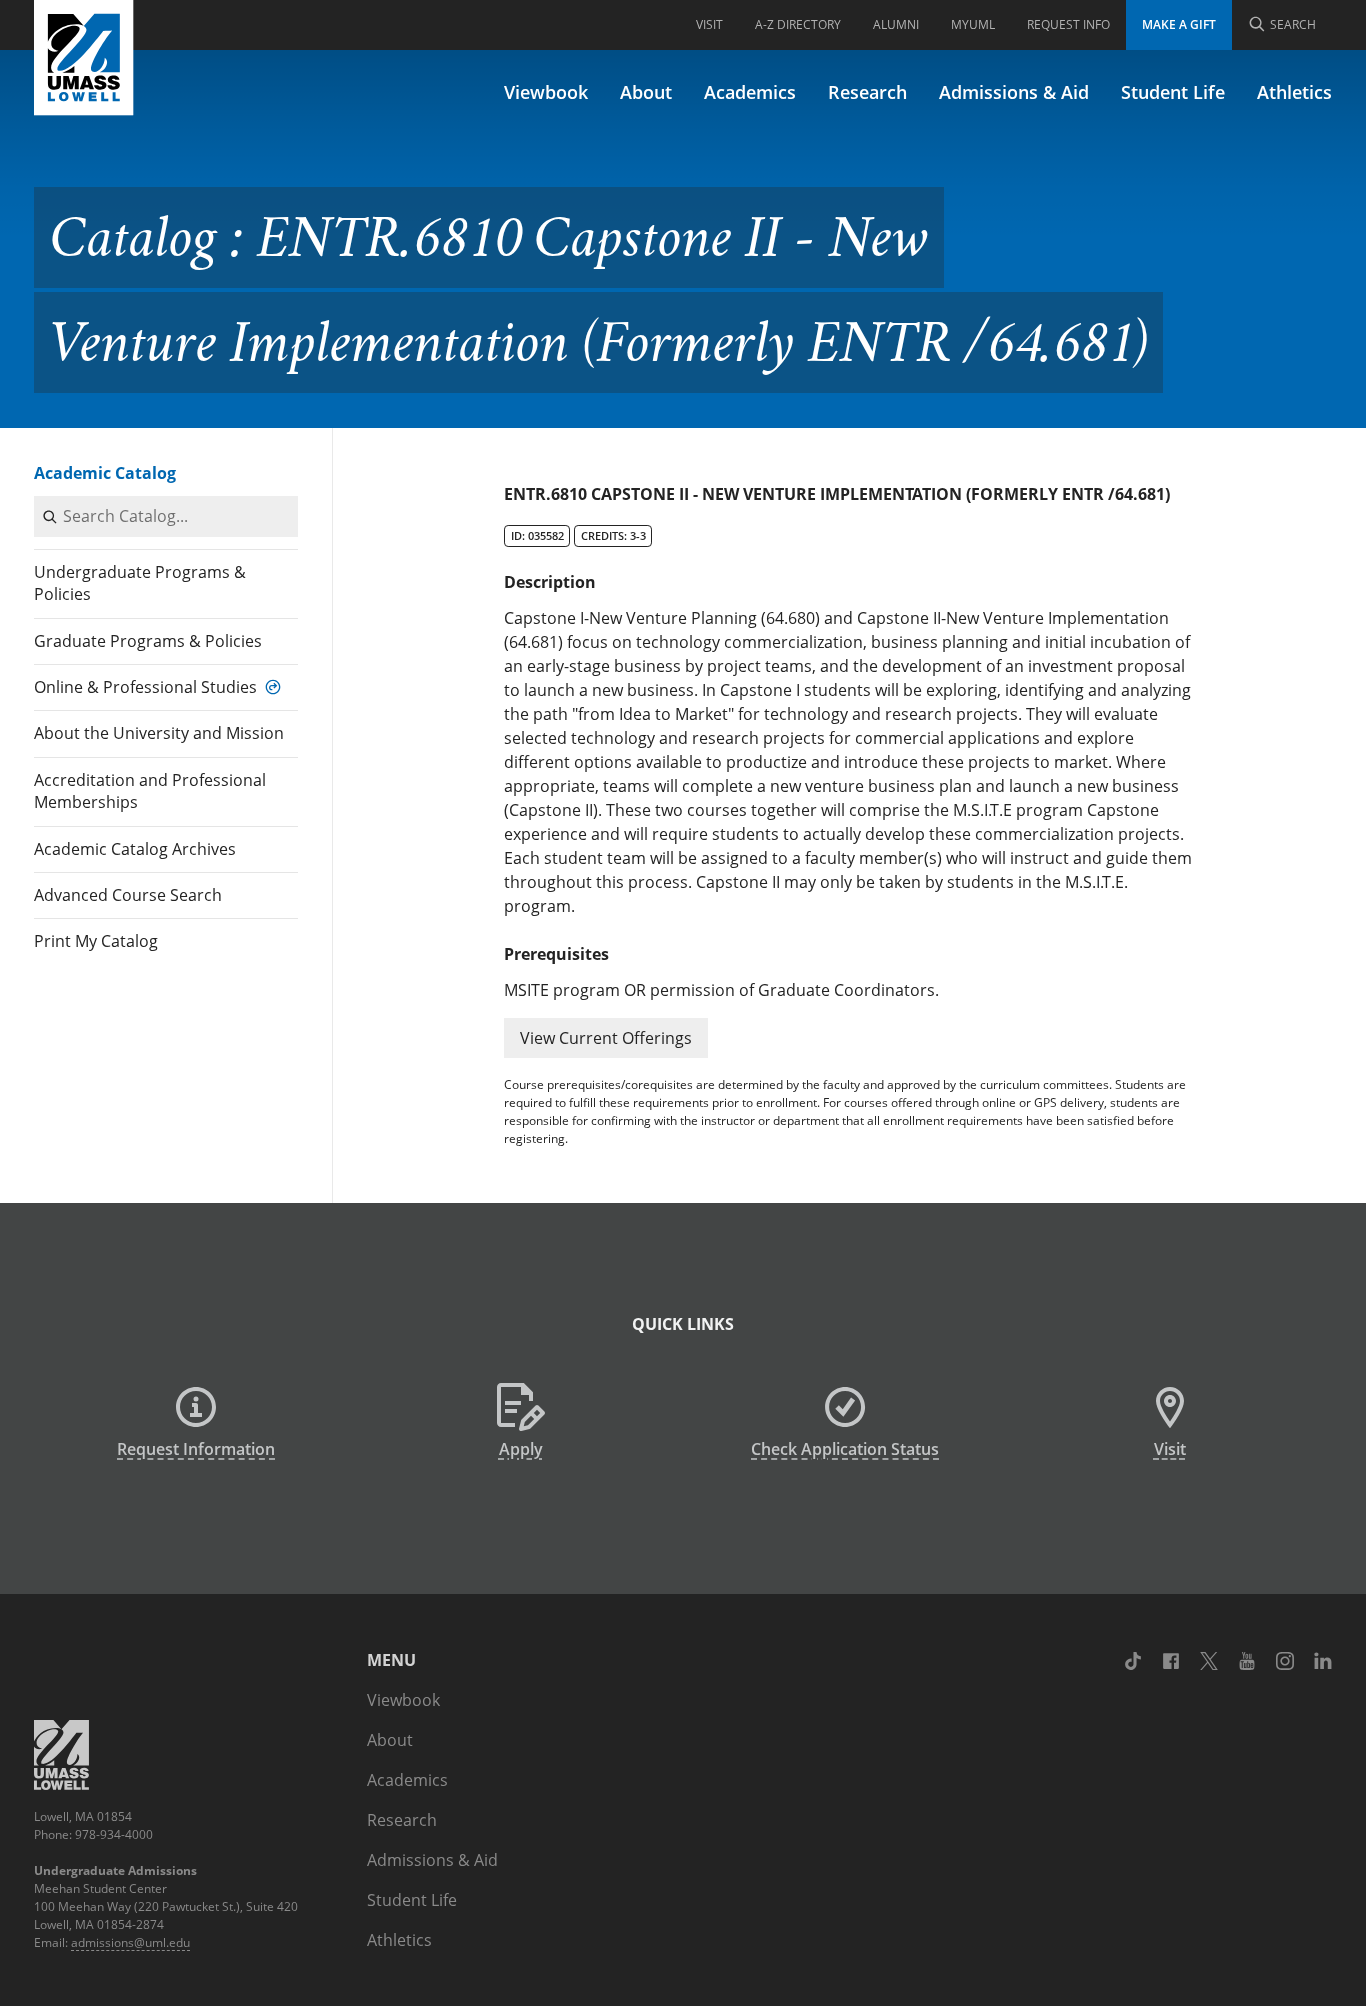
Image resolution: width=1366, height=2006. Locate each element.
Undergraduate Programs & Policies (140, 583)
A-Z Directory (798, 24)
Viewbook (546, 92)
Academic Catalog (105, 473)
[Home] (84, 58)
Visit (709, 24)
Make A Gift (1179, 24)
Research (867, 92)
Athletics (1294, 92)
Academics (750, 92)
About (646, 92)
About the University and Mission (159, 733)
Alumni (896, 24)
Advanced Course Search (128, 895)
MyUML (973, 24)
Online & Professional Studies (145, 687)
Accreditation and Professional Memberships (150, 791)
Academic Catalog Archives (135, 849)
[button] (606, 1038)
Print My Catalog (96, 941)
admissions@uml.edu (130, 1942)
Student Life (1173, 92)
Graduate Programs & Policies (148, 641)
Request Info (1068, 24)
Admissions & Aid (1014, 92)
